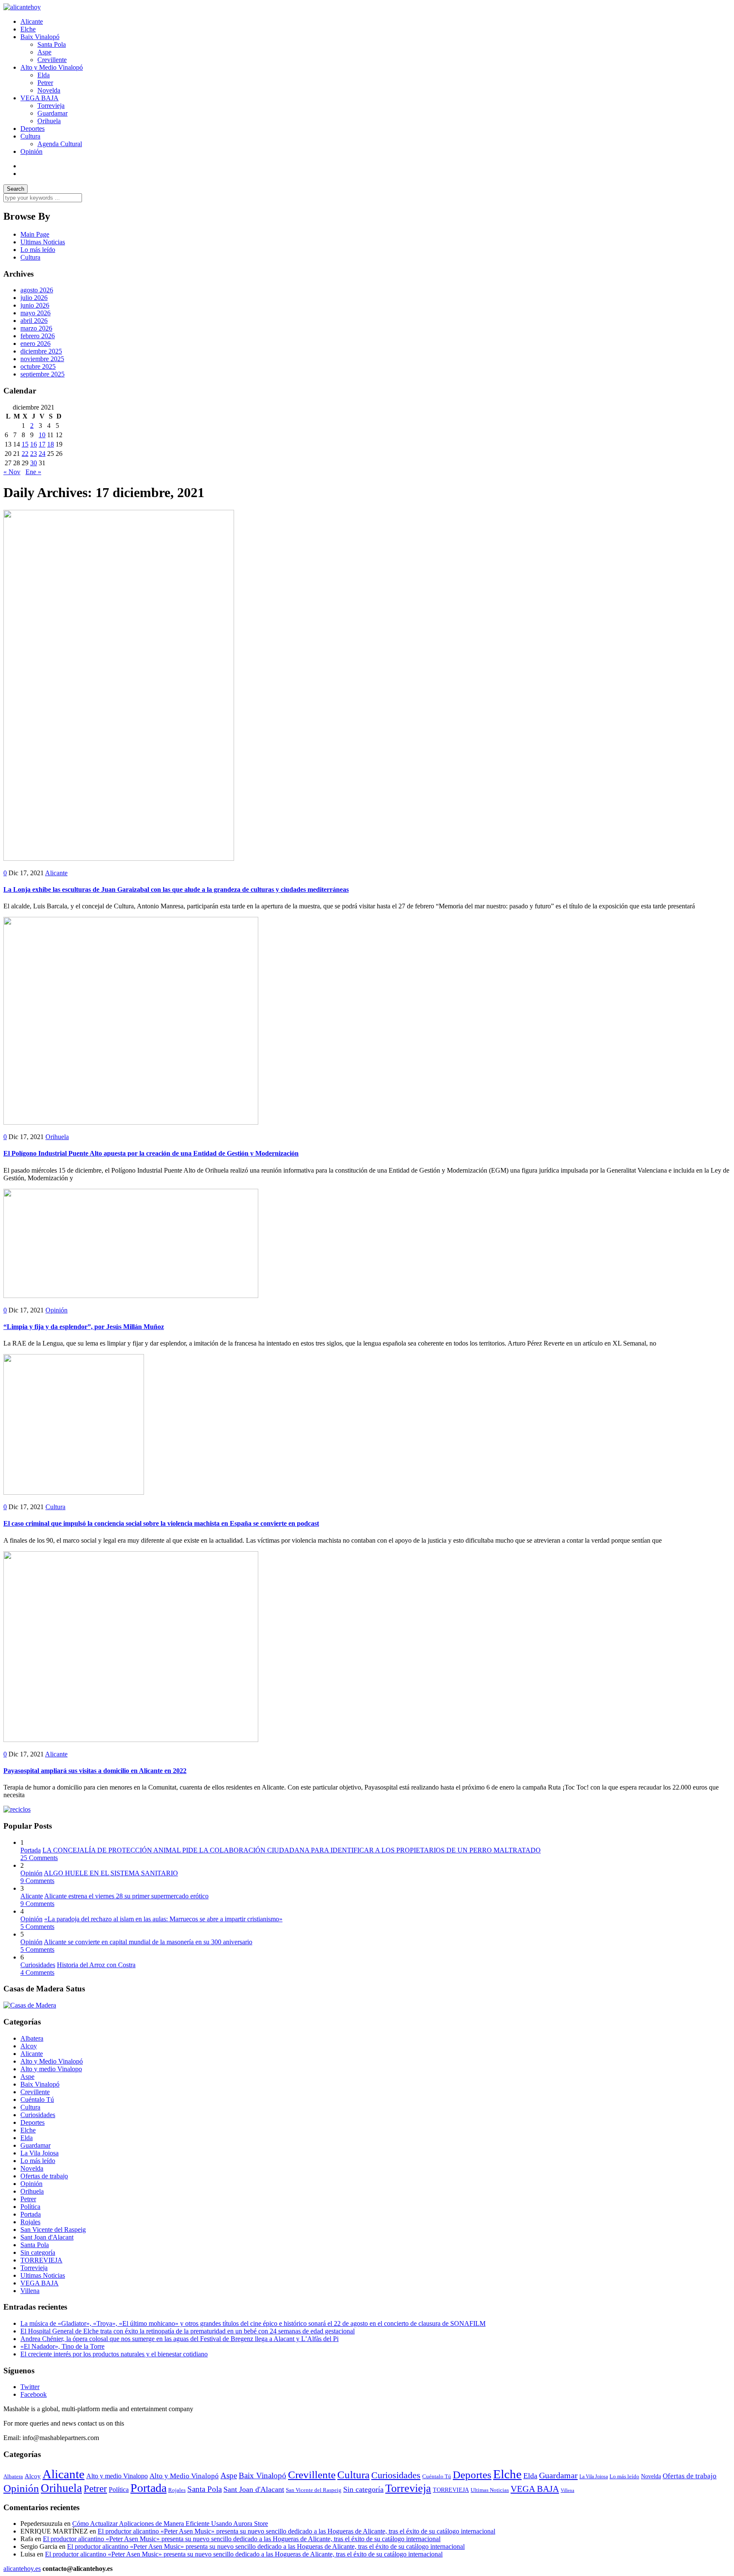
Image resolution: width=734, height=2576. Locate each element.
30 (34, 463)
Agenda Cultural (60, 144)
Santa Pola (52, 44)
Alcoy (29, 2046)
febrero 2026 (38, 336)
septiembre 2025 (42, 374)
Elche (28, 29)
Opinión (31, 151)
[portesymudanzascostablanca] (17, 1809)
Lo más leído (38, 250)
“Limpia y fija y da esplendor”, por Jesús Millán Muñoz (84, 1327)
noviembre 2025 (42, 359)
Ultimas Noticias (43, 242)
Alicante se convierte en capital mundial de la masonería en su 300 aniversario (148, 1942)
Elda (44, 75)
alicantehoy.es (22, 2569)
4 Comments (37, 1972)
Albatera (32, 2038)
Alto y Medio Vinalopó (52, 67)
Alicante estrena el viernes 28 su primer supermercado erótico (126, 1896)
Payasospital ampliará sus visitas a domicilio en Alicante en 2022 (95, 1771)
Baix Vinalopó (40, 37)
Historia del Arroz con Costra (96, 1965)
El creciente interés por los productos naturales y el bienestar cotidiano (114, 2354)
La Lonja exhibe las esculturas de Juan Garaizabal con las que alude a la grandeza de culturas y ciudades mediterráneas (176, 889)
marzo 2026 (36, 328)
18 (51, 444)
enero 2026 (35, 344)
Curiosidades (38, 1965)
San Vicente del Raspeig (53, 2230)
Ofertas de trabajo (44, 2176)
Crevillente (52, 60)
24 (42, 454)
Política (30, 2207)
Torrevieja (51, 106)
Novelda (49, 90)
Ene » (33, 472)
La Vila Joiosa (40, 2153)
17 (42, 444)
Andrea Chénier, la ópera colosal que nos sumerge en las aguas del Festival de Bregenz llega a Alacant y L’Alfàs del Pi (179, 2339)
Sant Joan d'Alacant (47, 2237)
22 (25, 454)
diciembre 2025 (41, 351)
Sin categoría (38, 2252)
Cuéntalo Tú (37, 2100)
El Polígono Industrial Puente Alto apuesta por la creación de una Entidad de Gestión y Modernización (151, 1153)
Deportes (32, 129)
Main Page (35, 234)
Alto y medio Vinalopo (51, 2069)
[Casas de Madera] (30, 2005)
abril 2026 (34, 321)
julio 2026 (34, 298)
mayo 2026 (35, 313)
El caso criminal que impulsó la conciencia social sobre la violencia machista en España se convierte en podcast (161, 1523)
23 (34, 454)
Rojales (30, 2222)
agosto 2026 (37, 290)
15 (25, 444)
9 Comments (37, 1881)
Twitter (30, 2387)
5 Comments (37, 1927)
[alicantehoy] (22, 7)
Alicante (32, 21)
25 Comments (39, 1858)
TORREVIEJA (41, 2260)
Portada (31, 1850)
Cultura (30, 136)
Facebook (34, 2394)
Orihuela (49, 121)
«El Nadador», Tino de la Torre (62, 2346)
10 (42, 435)
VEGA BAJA (40, 98)
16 (34, 444)
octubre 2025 (38, 366)
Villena (30, 2291)
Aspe (44, 52)
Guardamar (52, 113)
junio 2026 (35, 305)
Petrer (45, 83)
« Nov (12, 472)
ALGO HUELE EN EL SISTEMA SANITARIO (111, 1873)
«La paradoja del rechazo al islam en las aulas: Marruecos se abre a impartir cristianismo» (163, 1919)
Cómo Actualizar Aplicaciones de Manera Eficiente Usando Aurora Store (170, 2524)
